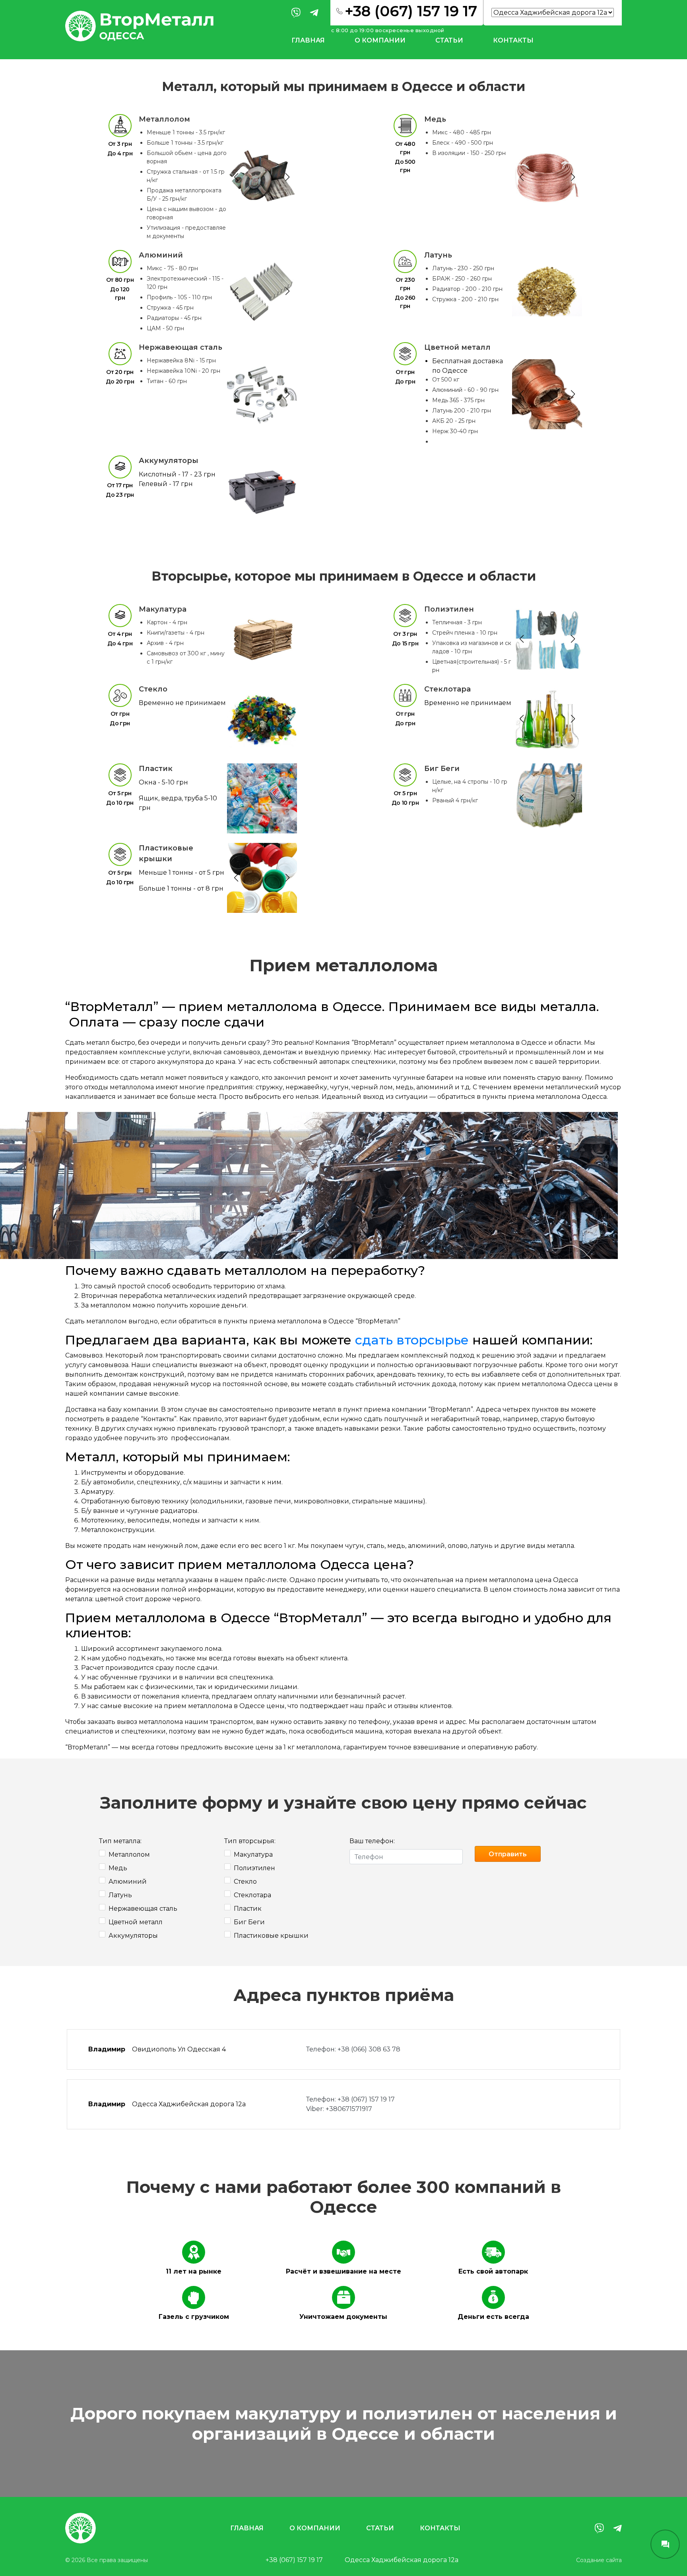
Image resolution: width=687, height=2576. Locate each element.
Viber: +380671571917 (339, 2109)
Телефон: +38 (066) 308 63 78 (353, 2049)
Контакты (513, 40)
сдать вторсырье (412, 1340)
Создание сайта (599, 2560)
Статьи (449, 40)
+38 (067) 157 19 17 (294, 2560)
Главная (308, 40)
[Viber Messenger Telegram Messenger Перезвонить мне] (665, 2544)
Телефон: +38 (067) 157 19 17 (350, 2099)
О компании (380, 40)
